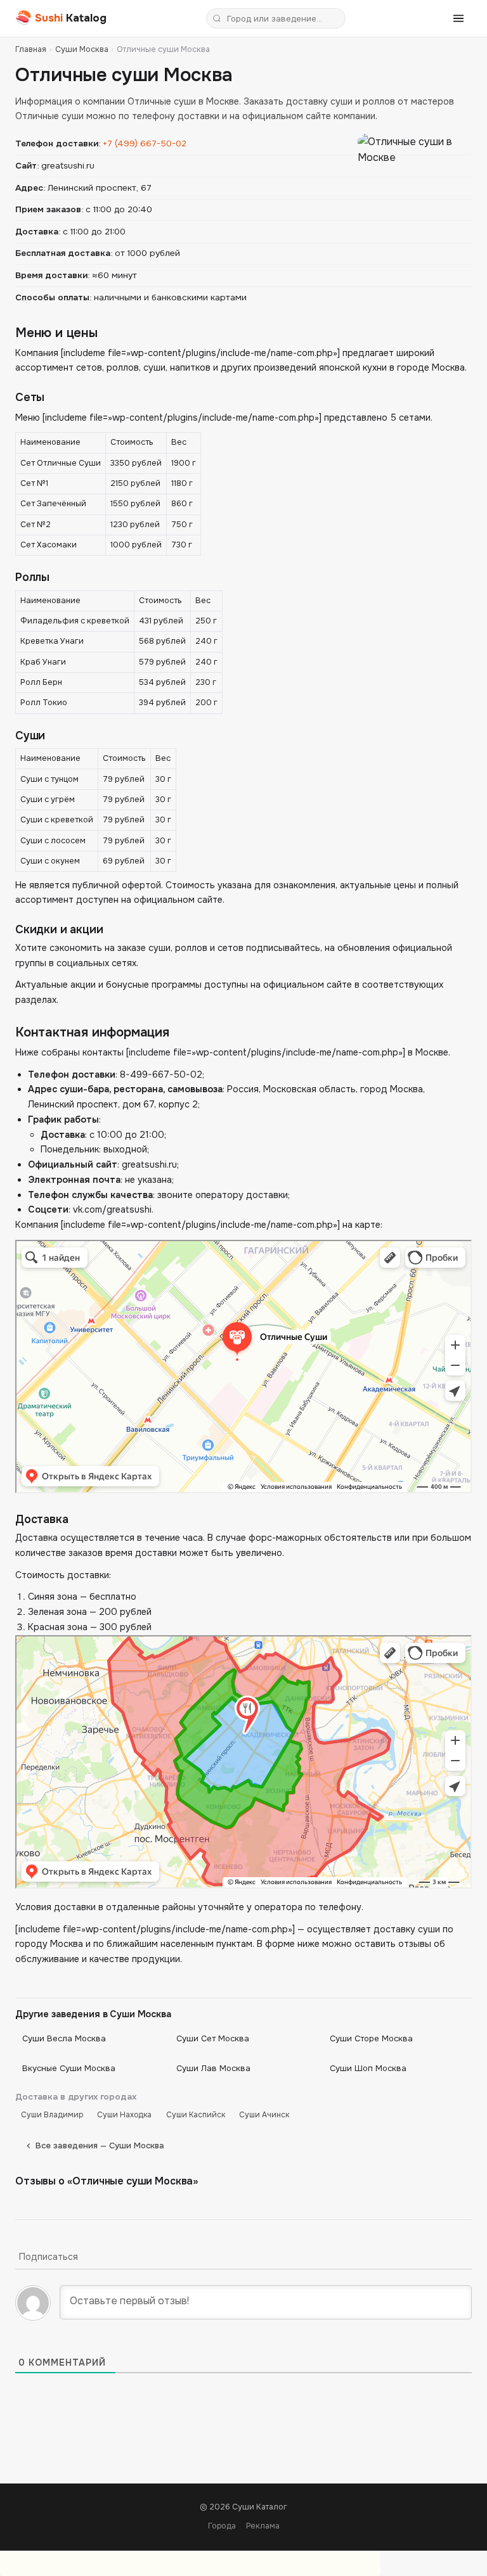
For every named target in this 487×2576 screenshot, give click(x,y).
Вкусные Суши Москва (69, 2068)
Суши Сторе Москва (371, 2038)
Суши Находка (124, 2115)
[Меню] (458, 18)
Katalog (61, 18)
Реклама (263, 2526)
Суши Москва (82, 49)
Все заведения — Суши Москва (100, 2146)
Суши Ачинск (264, 2115)
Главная (31, 49)
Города (222, 2526)
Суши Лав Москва (213, 2068)
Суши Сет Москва (213, 2038)
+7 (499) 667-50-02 (145, 143)
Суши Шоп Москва (368, 2068)
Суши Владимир (52, 2115)
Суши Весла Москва (64, 2038)
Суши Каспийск (196, 2115)
